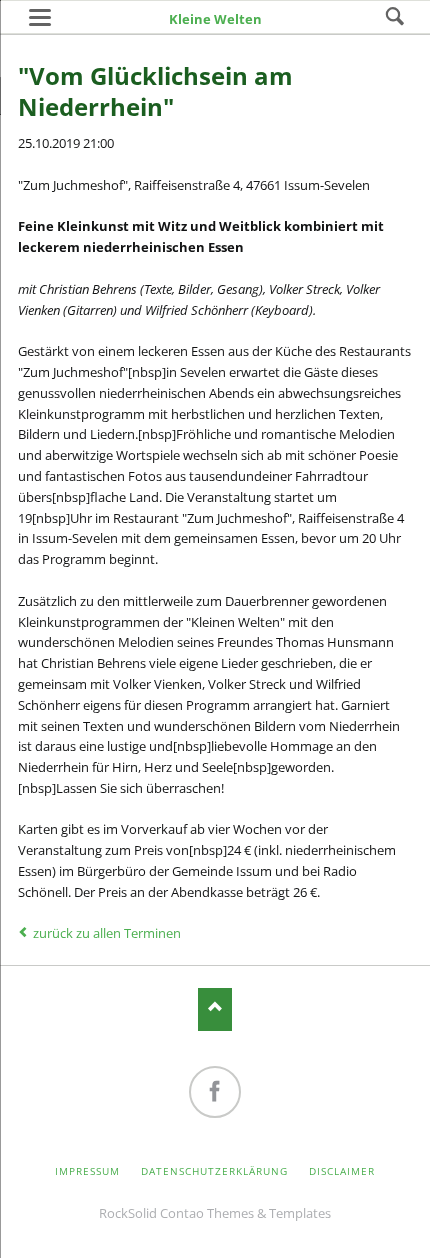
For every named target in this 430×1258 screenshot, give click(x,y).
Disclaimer (342, 1171)
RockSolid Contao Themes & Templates (215, 1213)
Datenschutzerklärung (215, 1171)
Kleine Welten (215, 19)
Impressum (87, 1171)
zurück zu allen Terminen (107, 933)
